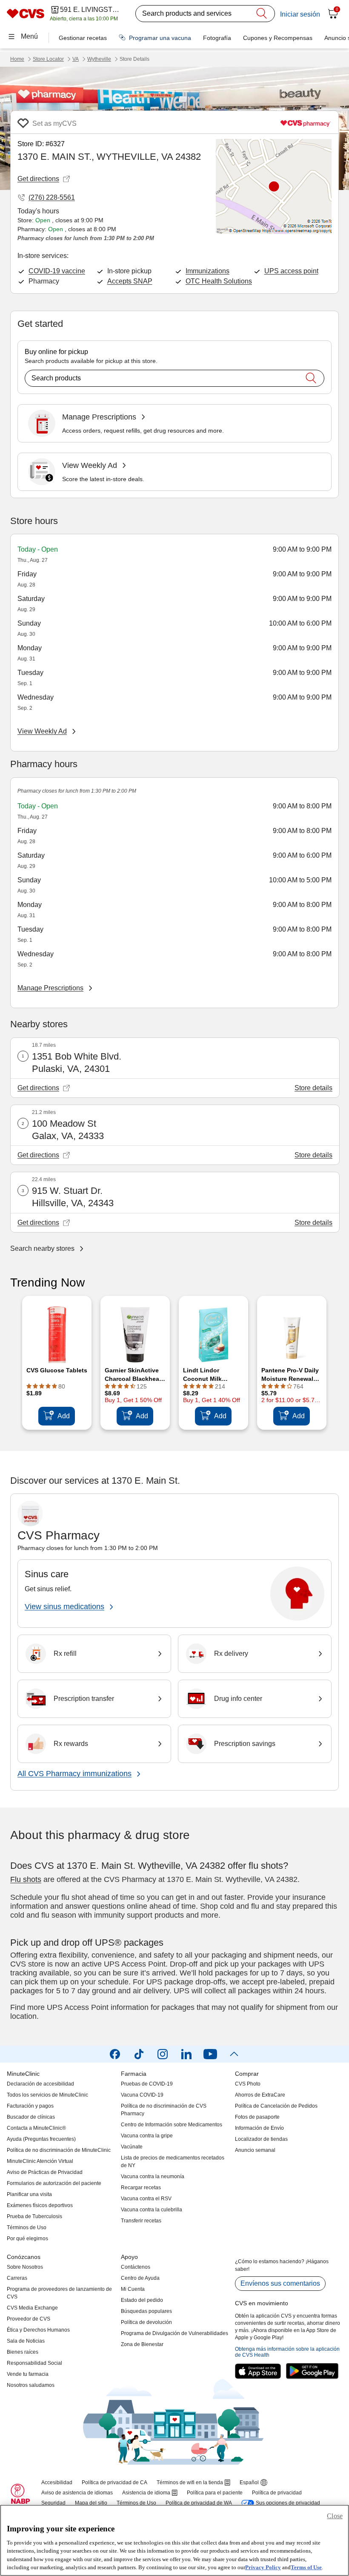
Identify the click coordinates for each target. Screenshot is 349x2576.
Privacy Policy (263, 2567)
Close (335, 2516)
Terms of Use (306, 2567)
